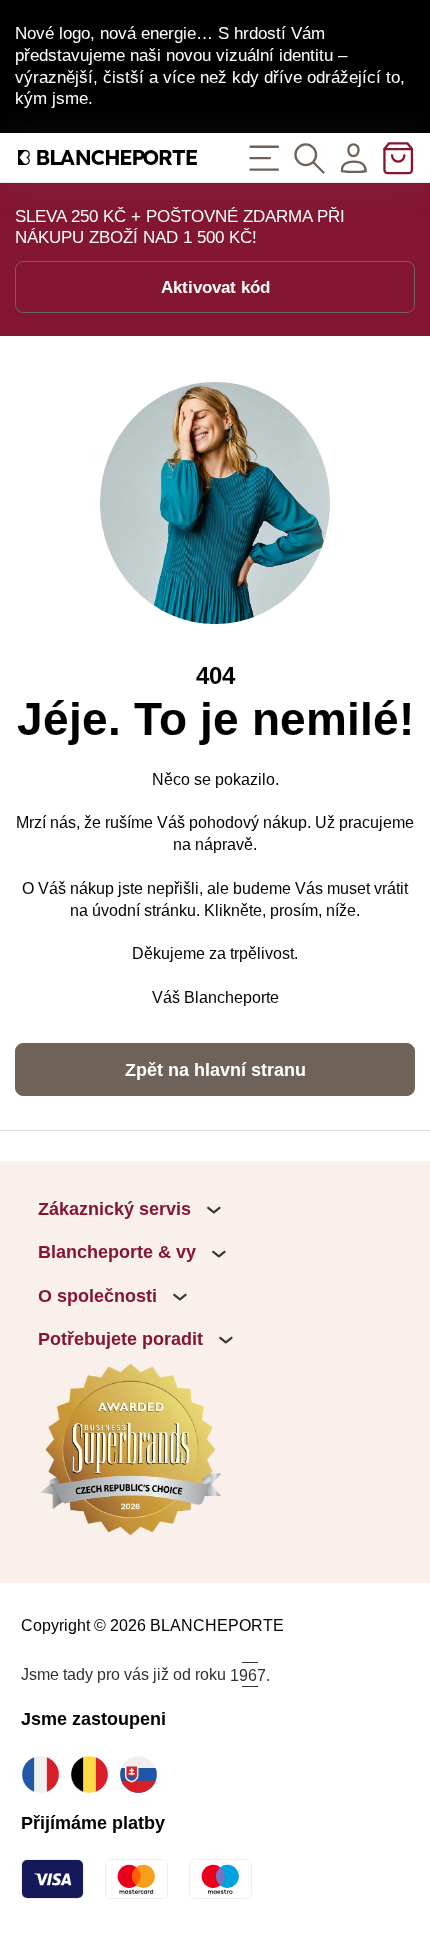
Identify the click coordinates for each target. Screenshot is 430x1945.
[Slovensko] (143, 1774)
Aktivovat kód (215, 287)
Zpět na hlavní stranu (215, 1069)
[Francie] (45, 1774)
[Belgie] (94, 1774)
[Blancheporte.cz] (107, 157)
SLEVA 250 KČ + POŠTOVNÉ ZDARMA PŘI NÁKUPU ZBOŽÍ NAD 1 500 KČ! (180, 227)
